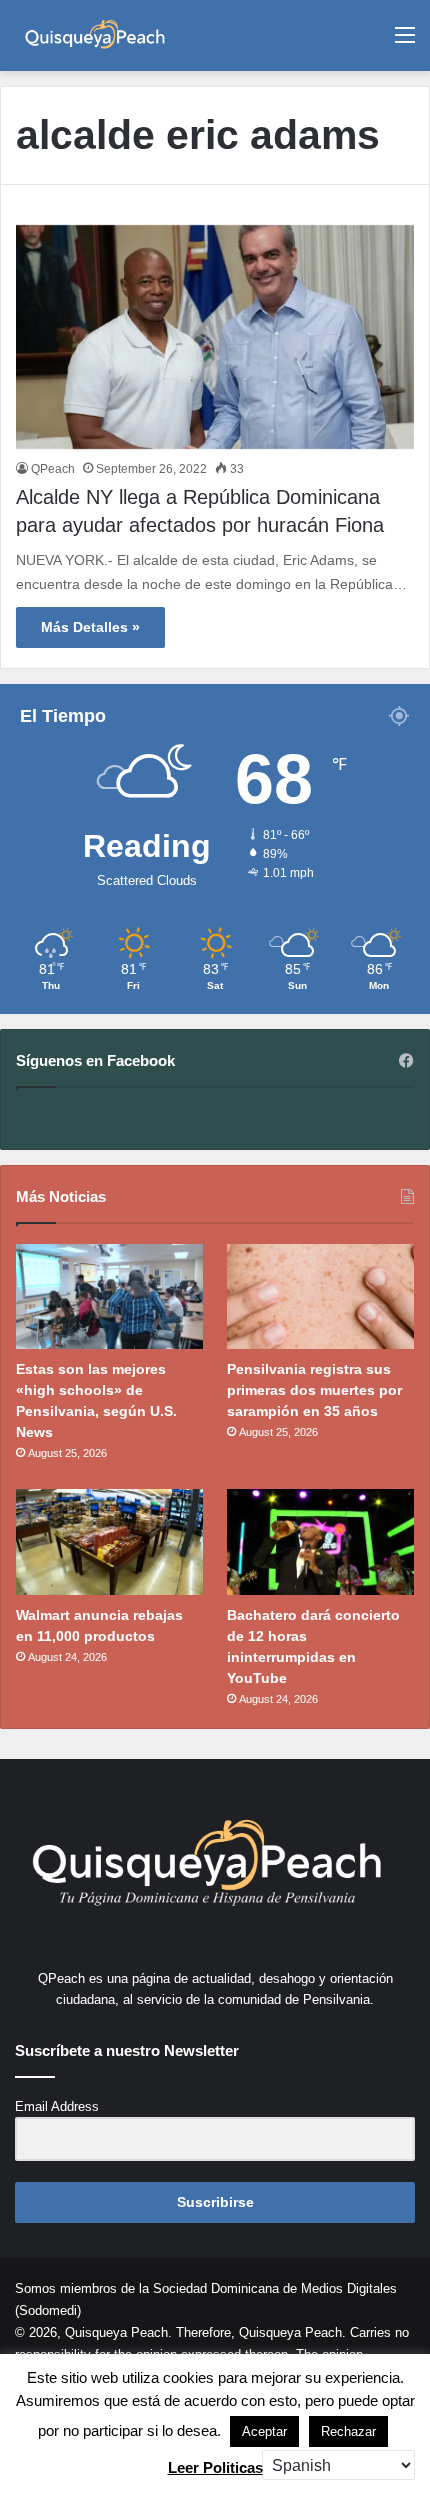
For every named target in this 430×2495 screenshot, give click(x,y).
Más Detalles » (90, 627)
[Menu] (405, 42)
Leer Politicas (215, 2467)
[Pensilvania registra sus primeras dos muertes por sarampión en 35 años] (320, 1297)
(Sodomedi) (48, 2310)
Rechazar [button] (348, 2431)
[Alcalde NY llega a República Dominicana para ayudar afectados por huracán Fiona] (215, 337)
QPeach (53, 469)
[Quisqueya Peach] (95, 35)
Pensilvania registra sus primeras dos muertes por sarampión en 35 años (314, 1390)
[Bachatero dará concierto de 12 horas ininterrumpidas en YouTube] (320, 1542)
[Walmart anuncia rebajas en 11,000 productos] (109, 1542)
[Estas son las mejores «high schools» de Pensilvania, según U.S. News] (109, 1297)
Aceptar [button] (264, 2431)
